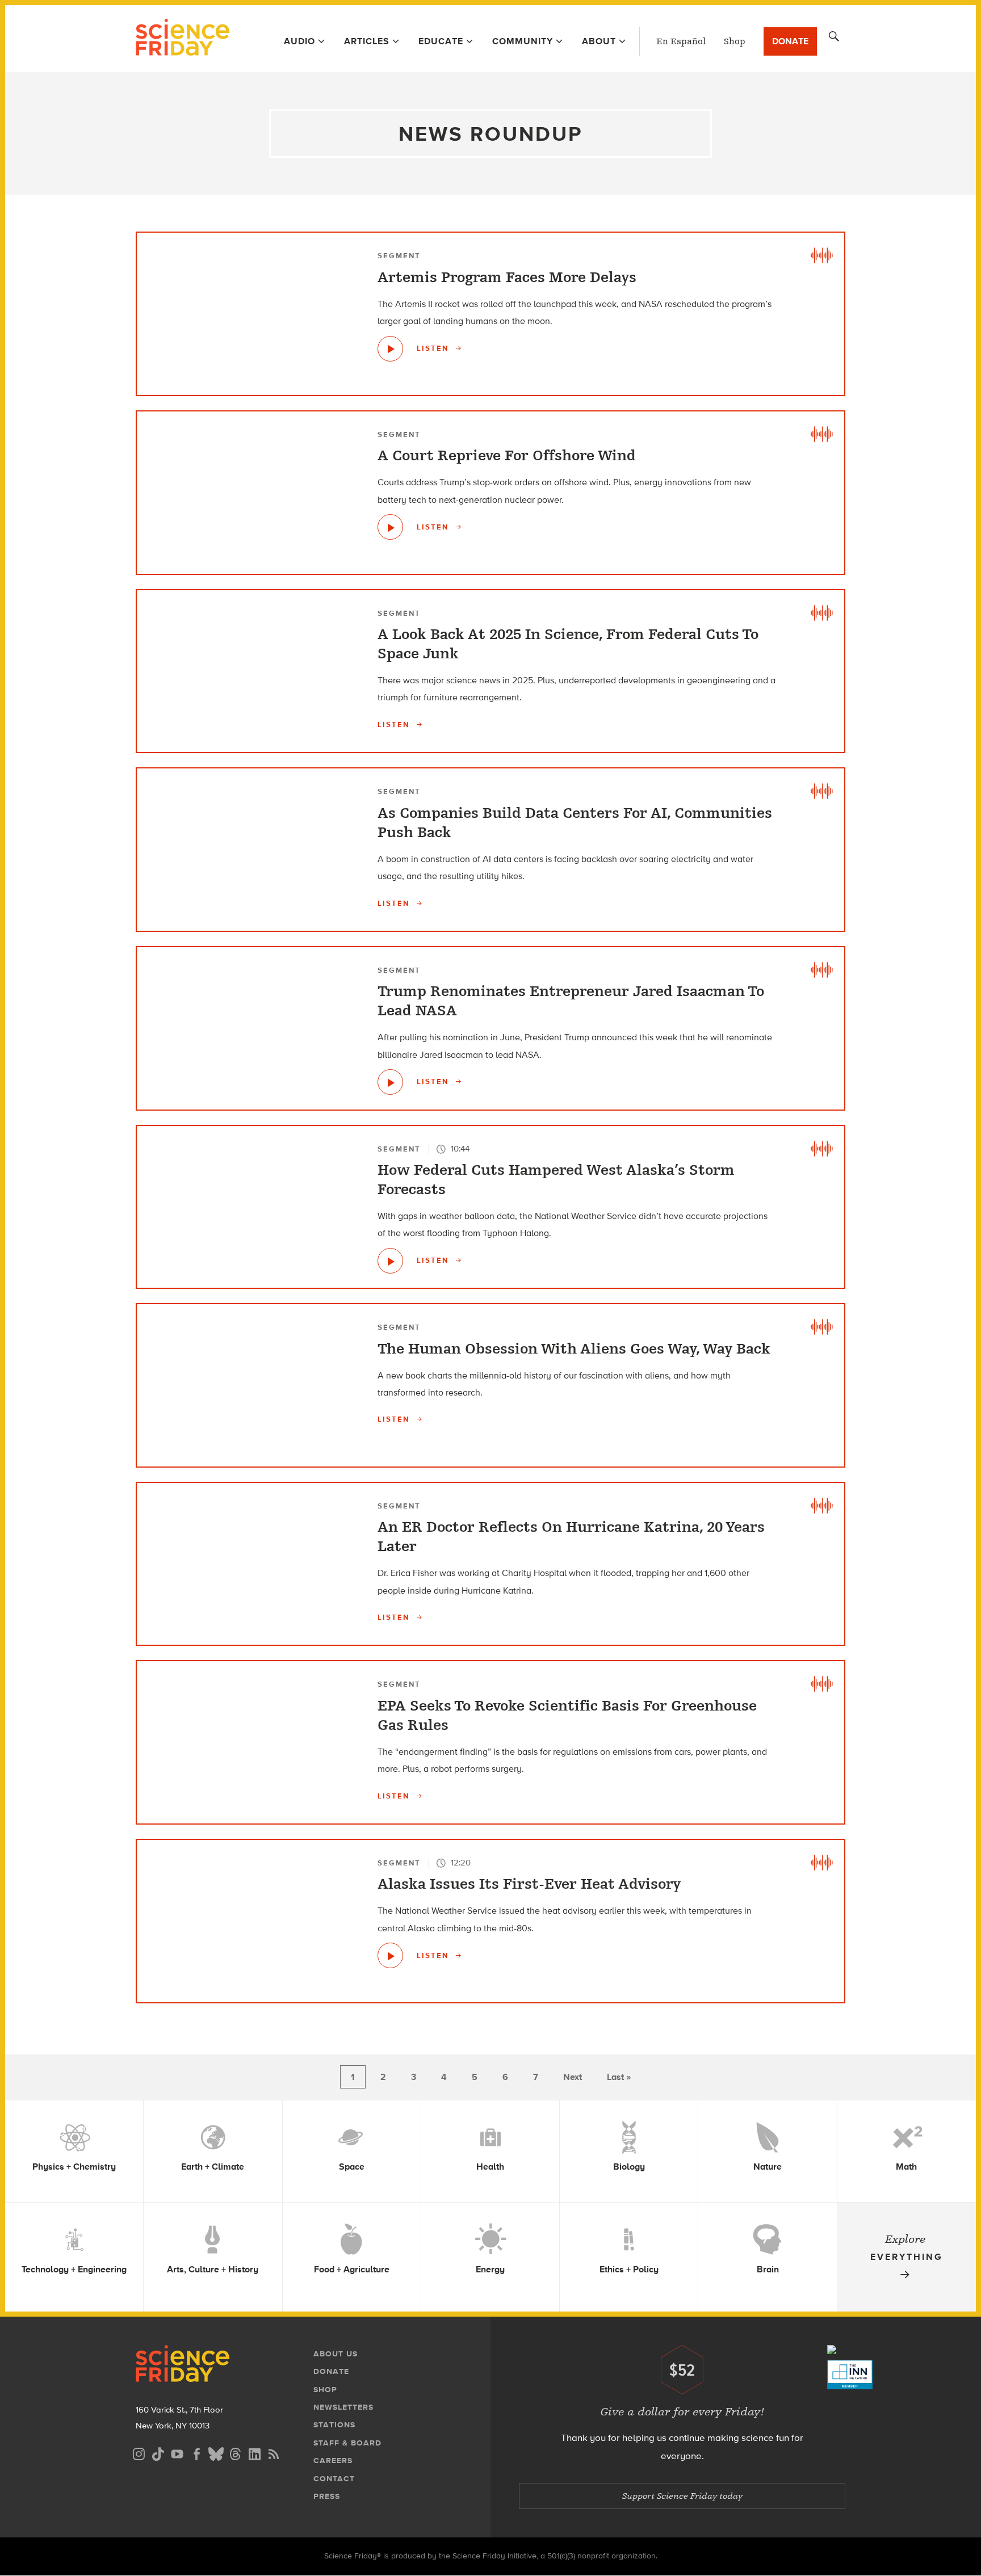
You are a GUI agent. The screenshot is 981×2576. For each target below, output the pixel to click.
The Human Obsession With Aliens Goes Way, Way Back (574, 1349)
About (599, 41)
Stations (334, 2425)
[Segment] (821, 255)
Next (573, 2077)
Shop (735, 41)
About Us (336, 2354)
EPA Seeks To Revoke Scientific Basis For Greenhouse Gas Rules (567, 1716)
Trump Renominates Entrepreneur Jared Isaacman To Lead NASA (571, 1001)
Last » (619, 2077)
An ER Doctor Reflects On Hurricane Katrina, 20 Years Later (571, 1537)
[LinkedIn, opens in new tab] (254, 2453)
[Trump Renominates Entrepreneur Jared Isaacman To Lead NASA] (390, 1082)
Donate (790, 41)
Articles (367, 41)
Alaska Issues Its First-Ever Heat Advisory (529, 1884)
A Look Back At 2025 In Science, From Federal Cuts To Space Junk (568, 644)
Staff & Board (347, 2443)
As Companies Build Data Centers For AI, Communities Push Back (575, 823)
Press (327, 2496)
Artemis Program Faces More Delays (507, 278)
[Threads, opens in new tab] (235, 2453)
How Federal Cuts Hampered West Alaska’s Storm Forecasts (556, 1180)
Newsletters (343, 2407)
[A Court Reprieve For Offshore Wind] (390, 527)
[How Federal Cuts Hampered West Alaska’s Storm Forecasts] (390, 1261)
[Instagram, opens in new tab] (139, 2453)
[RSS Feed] (274, 2453)
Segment (399, 256)
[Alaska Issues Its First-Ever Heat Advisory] (390, 1955)
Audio (299, 41)
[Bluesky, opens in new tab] (216, 2453)
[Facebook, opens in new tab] (196, 2453)
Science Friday (183, 39)
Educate (441, 41)
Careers (333, 2461)
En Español (681, 41)
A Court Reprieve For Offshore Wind (507, 456)
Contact (334, 2479)
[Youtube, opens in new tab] (177, 2453)
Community (523, 41)
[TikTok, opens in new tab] (158, 2453)
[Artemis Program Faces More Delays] (390, 349)
